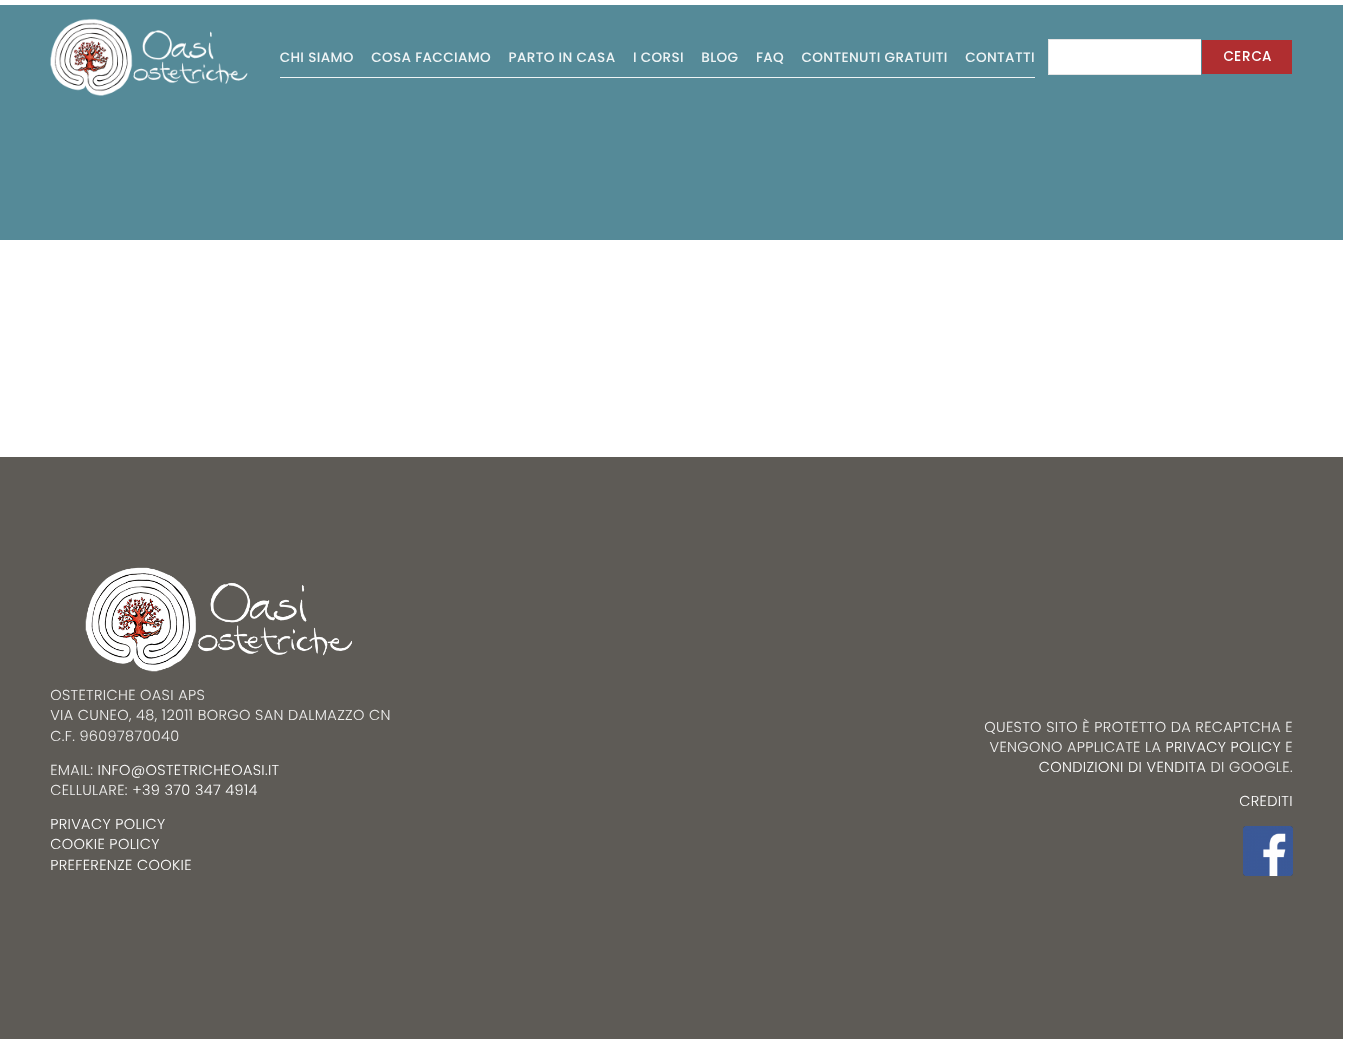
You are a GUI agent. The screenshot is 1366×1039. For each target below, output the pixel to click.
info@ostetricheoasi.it (189, 771)
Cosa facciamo (431, 57)
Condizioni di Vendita (1123, 768)
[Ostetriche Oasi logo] (150, 57)
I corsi (658, 57)
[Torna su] (57, 922)
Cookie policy (105, 845)
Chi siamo (317, 57)
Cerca (1247, 56)
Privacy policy (107, 825)
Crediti (1266, 802)
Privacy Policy (1223, 748)
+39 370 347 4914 (195, 791)
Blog (719, 57)
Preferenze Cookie (121, 866)
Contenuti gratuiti (875, 57)
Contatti (1000, 57)
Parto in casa (562, 57)
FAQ (770, 57)
